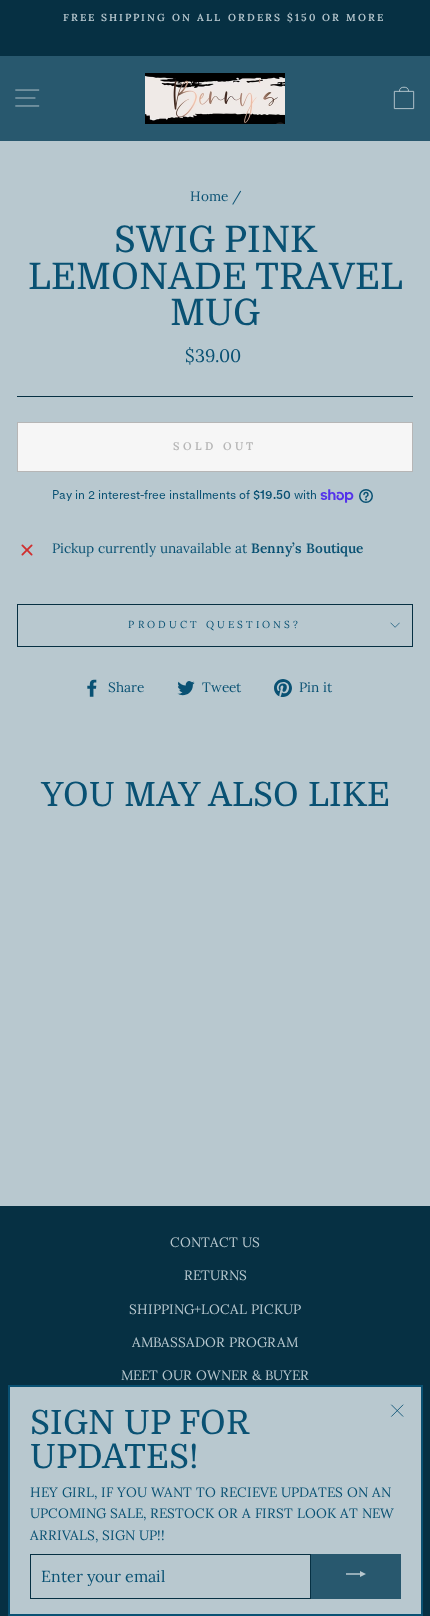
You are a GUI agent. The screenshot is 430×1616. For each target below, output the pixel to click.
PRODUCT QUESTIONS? (214, 624)
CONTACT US (215, 1242)
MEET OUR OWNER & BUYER (215, 1375)
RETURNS (215, 1275)
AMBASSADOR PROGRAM (215, 1342)
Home (209, 196)
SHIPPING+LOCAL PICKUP (215, 1309)
